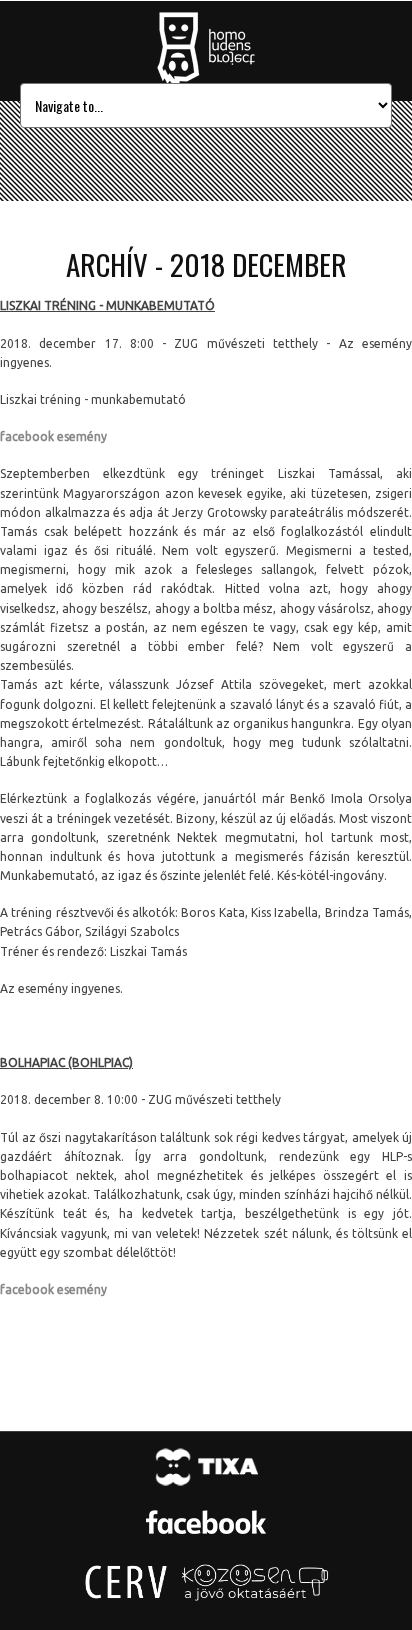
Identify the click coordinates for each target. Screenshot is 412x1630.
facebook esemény (53, 436)
